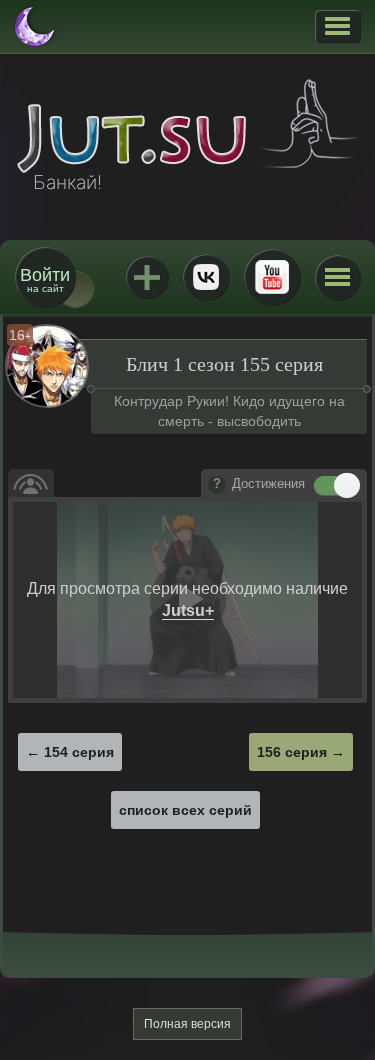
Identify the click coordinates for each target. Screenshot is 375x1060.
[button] (337, 26)
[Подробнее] (217, 485)
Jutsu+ (147, 277)
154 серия (79, 752)
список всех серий (185, 810)
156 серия (292, 752)
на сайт (45, 279)
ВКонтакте (206, 277)
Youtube (272, 277)
